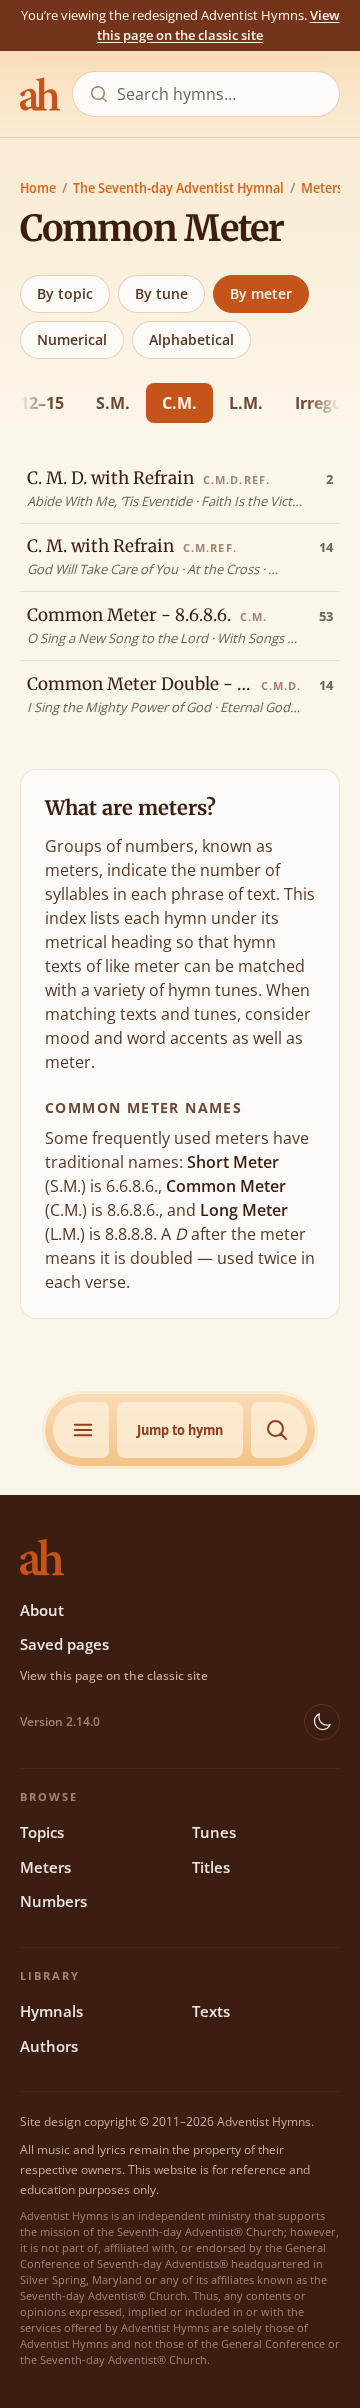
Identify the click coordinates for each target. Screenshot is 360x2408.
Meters (322, 187)
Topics (42, 1832)
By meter (261, 293)
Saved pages (64, 1644)
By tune (161, 293)
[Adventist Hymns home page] (40, 94)
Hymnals (51, 2011)
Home (38, 187)
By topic (65, 293)
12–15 (42, 403)
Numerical (72, 339)
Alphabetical (191, 339)
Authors (49, 2046)
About (42, 1610)
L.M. (246, 403)
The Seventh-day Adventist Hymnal (178, 187)
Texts (211, 2011)
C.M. (179, 403)
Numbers (53, 1901)
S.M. (113, 403)
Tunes (214, 1832)
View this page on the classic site (218, 25)
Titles (211, 1867)
